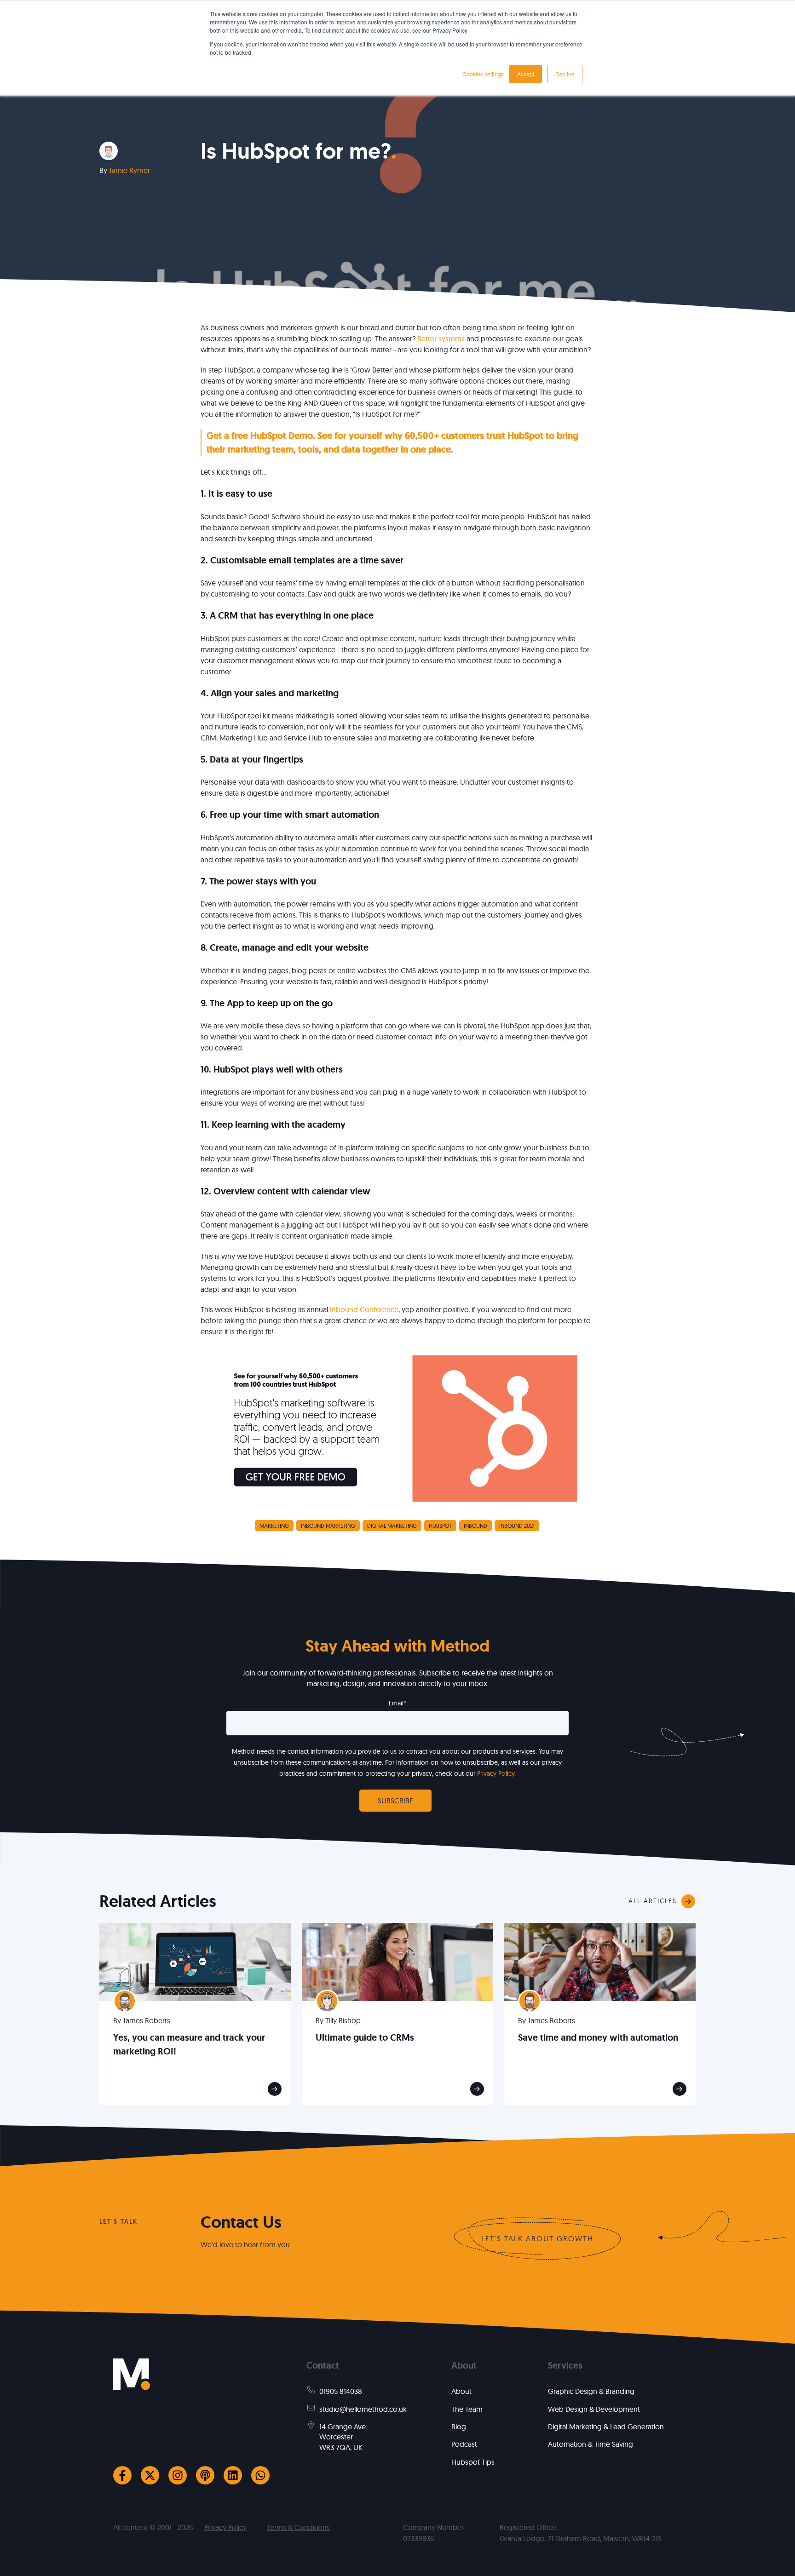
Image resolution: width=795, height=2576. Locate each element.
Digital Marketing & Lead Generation (606, 2427)
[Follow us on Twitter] (150, 2475)
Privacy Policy (496, 1773)
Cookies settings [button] (483, 74)
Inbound (475, 1526)
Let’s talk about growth (537, 2238)
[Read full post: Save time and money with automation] (600, 1961)
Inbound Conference (364, 1309)
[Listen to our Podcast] (205, 2475)
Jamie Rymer (130, 170)
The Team (467, 2409)
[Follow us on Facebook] (122, 2475)
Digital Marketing (392, 1526)
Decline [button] (565, 74)
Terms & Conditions (298, 2527)
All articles (653, 1901)
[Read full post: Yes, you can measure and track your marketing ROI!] (195, 1961)
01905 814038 (341, 2391)
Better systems (441, 338)
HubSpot (440, 1526)
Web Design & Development (594, 2409)
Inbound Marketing (328, 1526)
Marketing (274, 1526)
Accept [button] (526, 74)
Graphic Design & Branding (591, 2391)
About (461, 2391)
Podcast (464, 2444)
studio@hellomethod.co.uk (363, 2409)
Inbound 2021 (517, 1526)
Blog (459, 2427)
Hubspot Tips (473, 2462)
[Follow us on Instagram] (178, 2475)
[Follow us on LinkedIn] (233, 2475)
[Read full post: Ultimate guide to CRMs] (397, 1961)
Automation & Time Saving (590, 2444)
